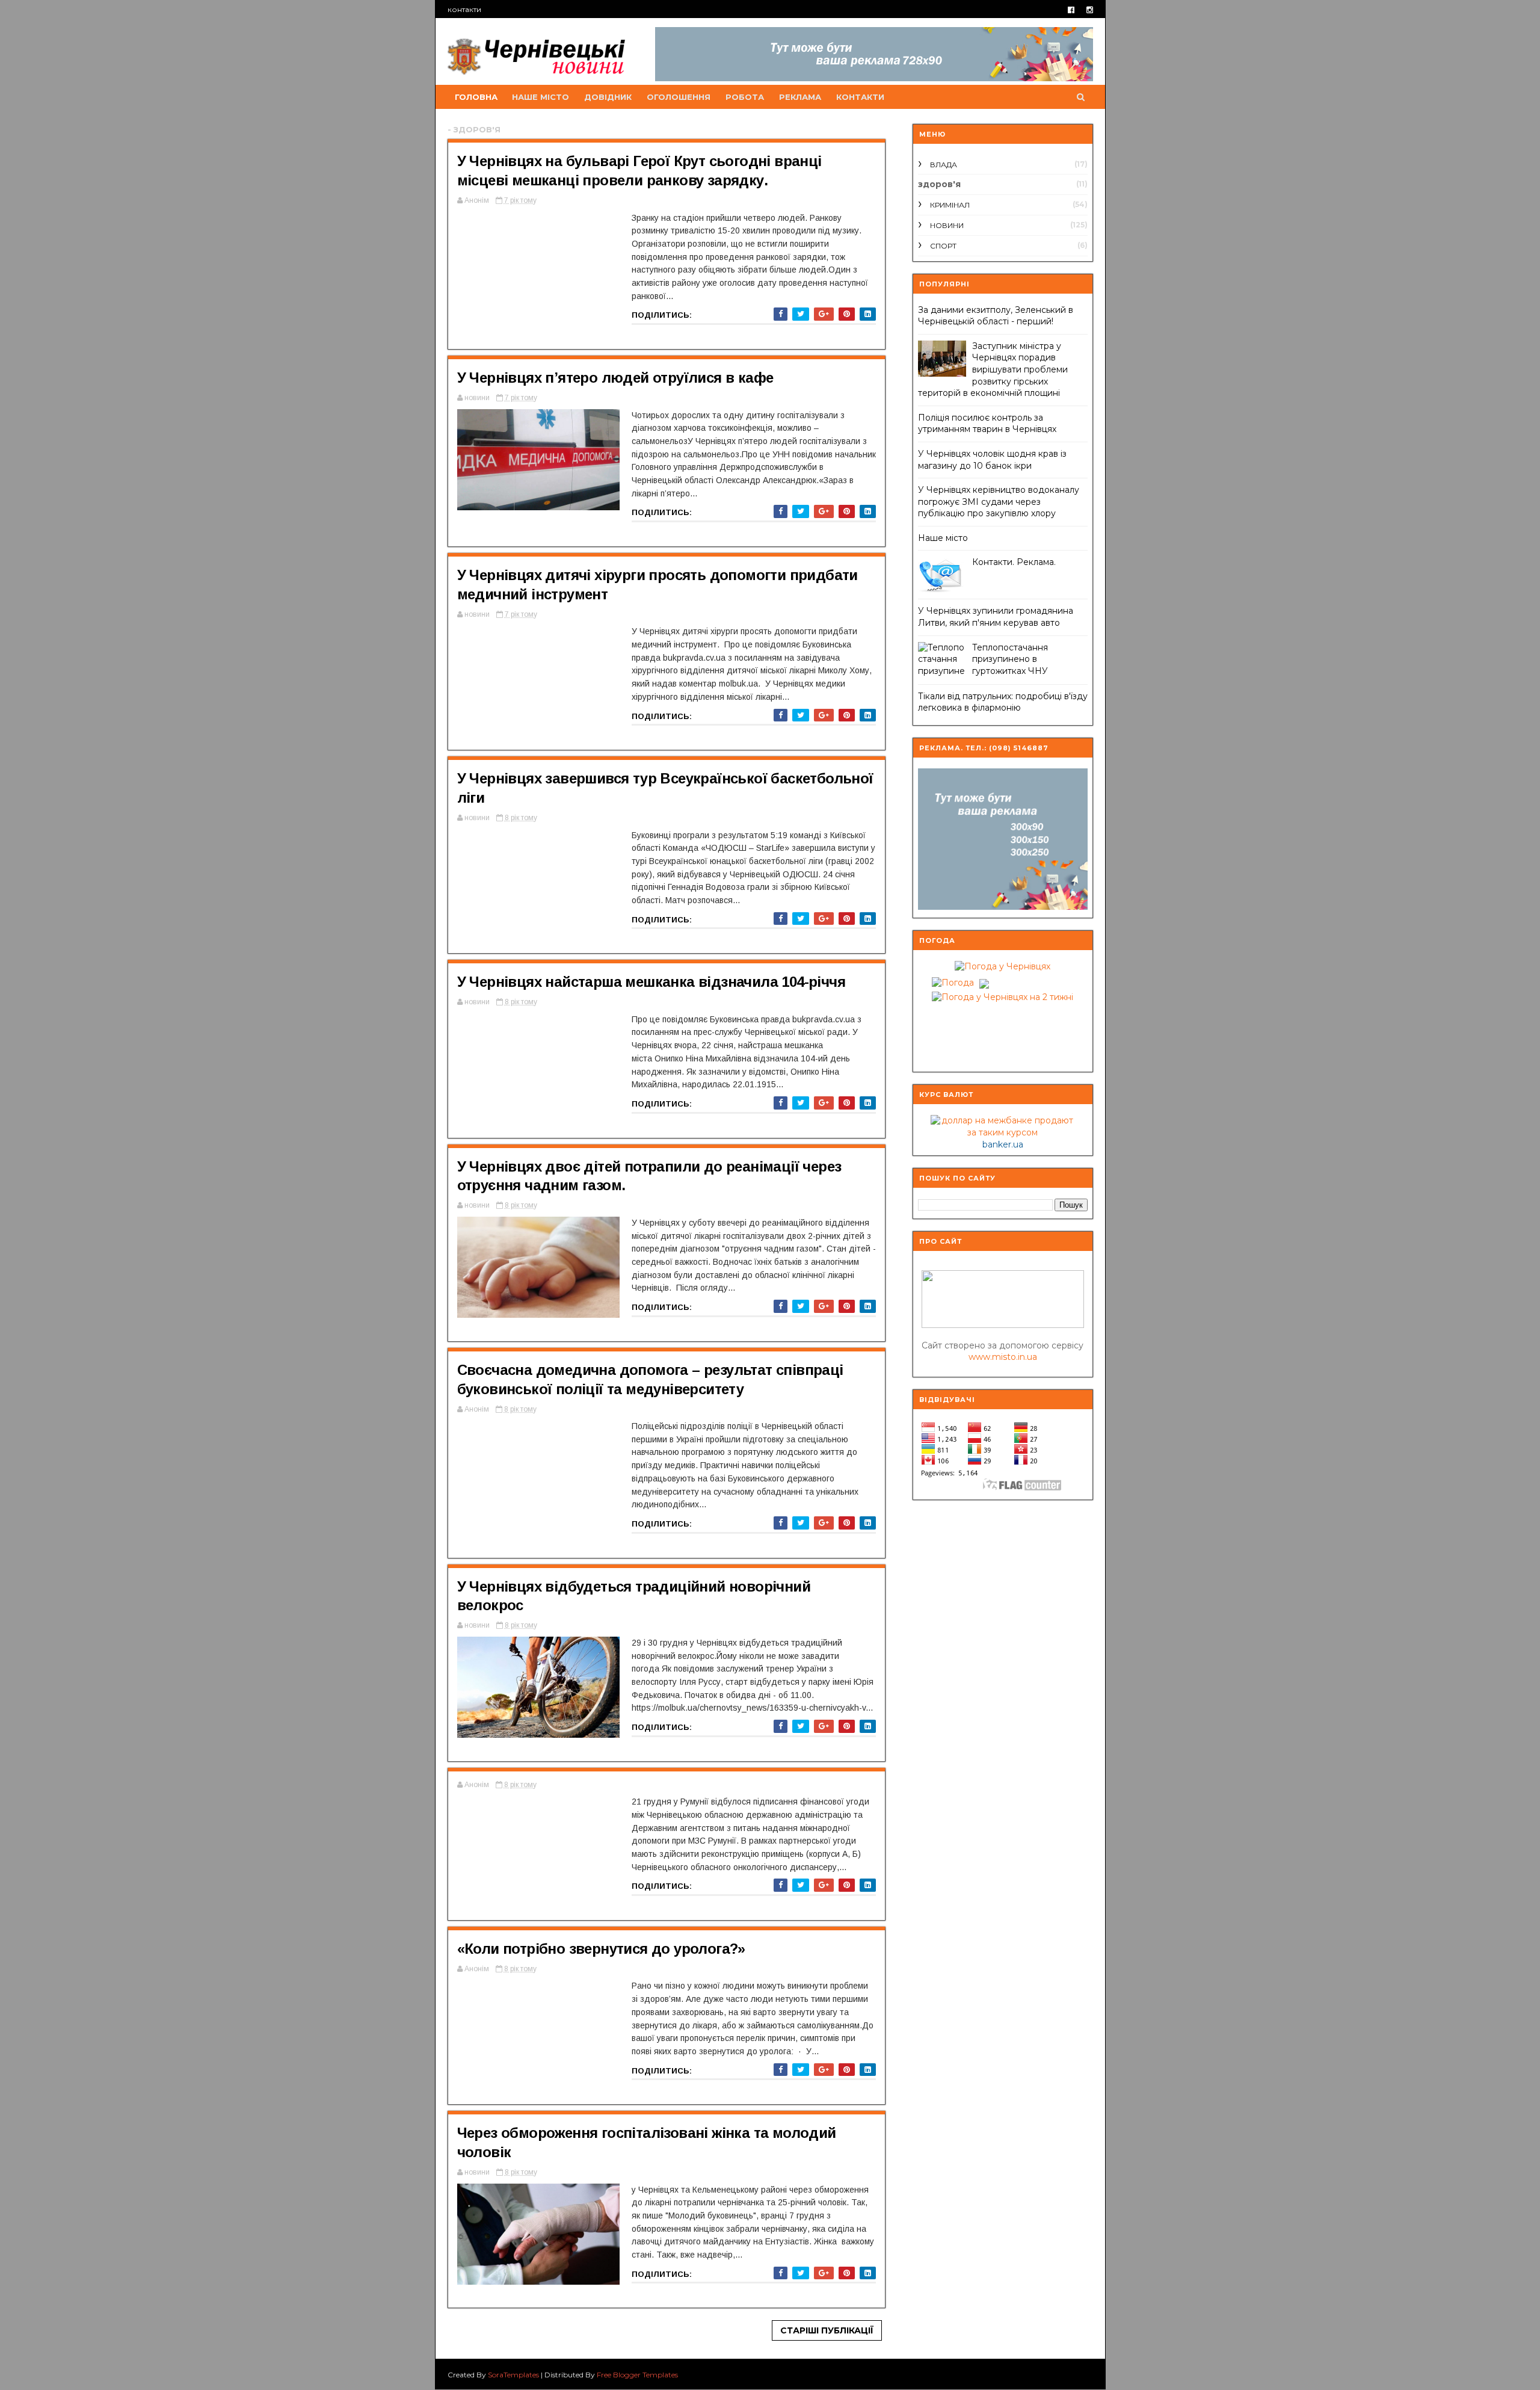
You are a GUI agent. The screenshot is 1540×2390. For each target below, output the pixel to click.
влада (944, 165)
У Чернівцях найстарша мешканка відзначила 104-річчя (651, 982)
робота (745, 97)
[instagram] (1090, 10)
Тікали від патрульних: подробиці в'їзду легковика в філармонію (1003, 702)
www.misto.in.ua (1003, 1357)
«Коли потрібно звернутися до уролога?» (601, 1949)
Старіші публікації (827, 2330)
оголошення (679, 97)
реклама (800, 97)
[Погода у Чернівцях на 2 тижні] (1003, 995)
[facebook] (1071, 10)
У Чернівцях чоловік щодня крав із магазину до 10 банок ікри (992, 460)
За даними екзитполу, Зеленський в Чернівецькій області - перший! (996, 316)
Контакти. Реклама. (1014, 562)
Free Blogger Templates (637, 2375)
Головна (476, 97)
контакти (464, 9)
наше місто (541, 97)
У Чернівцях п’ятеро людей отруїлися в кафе (615, 378)
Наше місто (943, 538)
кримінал (950, 205)
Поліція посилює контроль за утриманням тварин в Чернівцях (987, 424)
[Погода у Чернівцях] (1003, 966)
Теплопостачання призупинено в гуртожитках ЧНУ (1010, 659)
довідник (608, 97)
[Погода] (959, 980)
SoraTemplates (513, 2375)
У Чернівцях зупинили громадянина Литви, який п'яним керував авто (996, 617)
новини (947, 225)
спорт (943, 246)
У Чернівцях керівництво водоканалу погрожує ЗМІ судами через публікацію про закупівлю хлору (999, 502)
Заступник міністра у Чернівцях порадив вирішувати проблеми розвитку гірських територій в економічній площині (993, 369)
